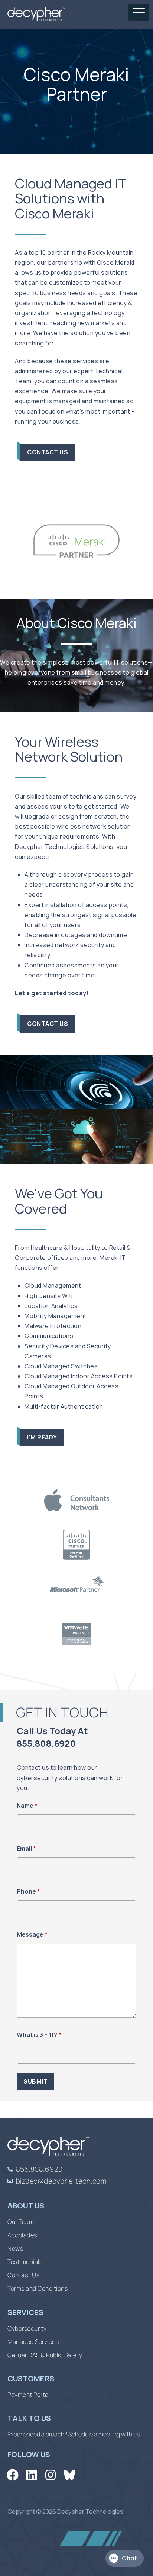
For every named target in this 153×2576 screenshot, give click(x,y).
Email (26, 1849)
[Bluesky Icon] (70, 2475)
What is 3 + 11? (39, 2035)
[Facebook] (12, 2475)
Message (32, 1934)
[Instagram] (50, 2475)
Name (27, 1806)
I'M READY (42, 1437)
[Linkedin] (31, 2475)
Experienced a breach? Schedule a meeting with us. (74, 2434)
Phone (28, 1891)
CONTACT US (48, 452)
